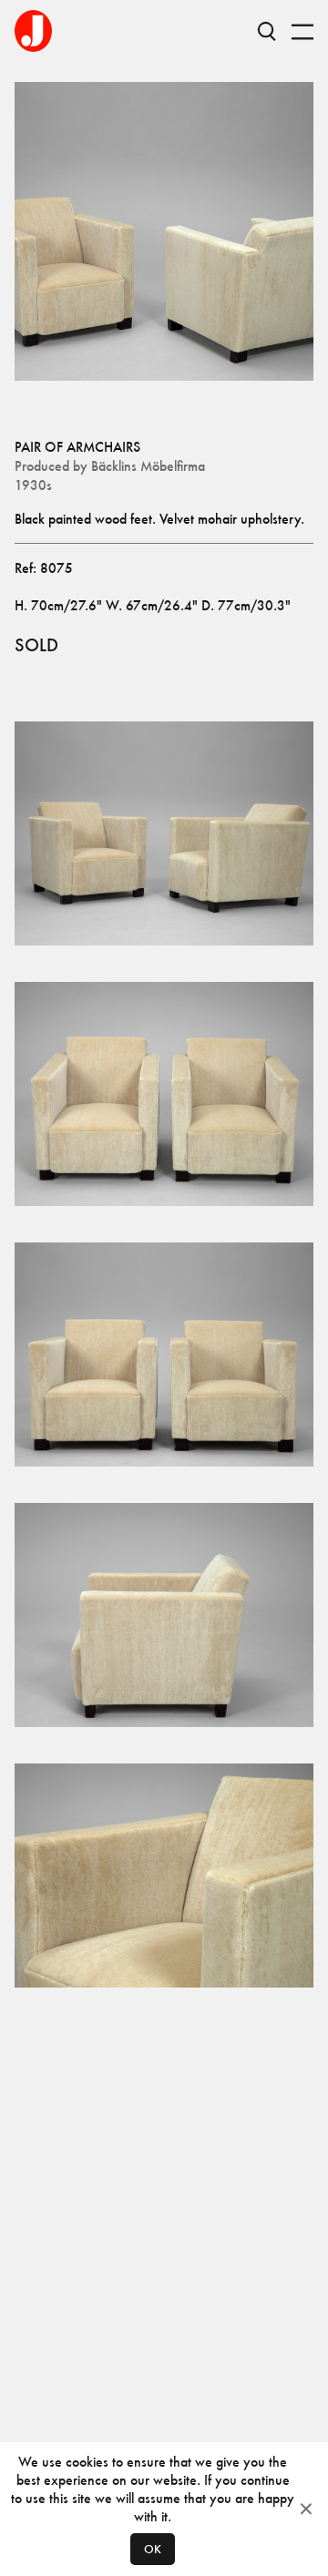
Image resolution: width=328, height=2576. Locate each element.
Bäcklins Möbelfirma (148, 466)
